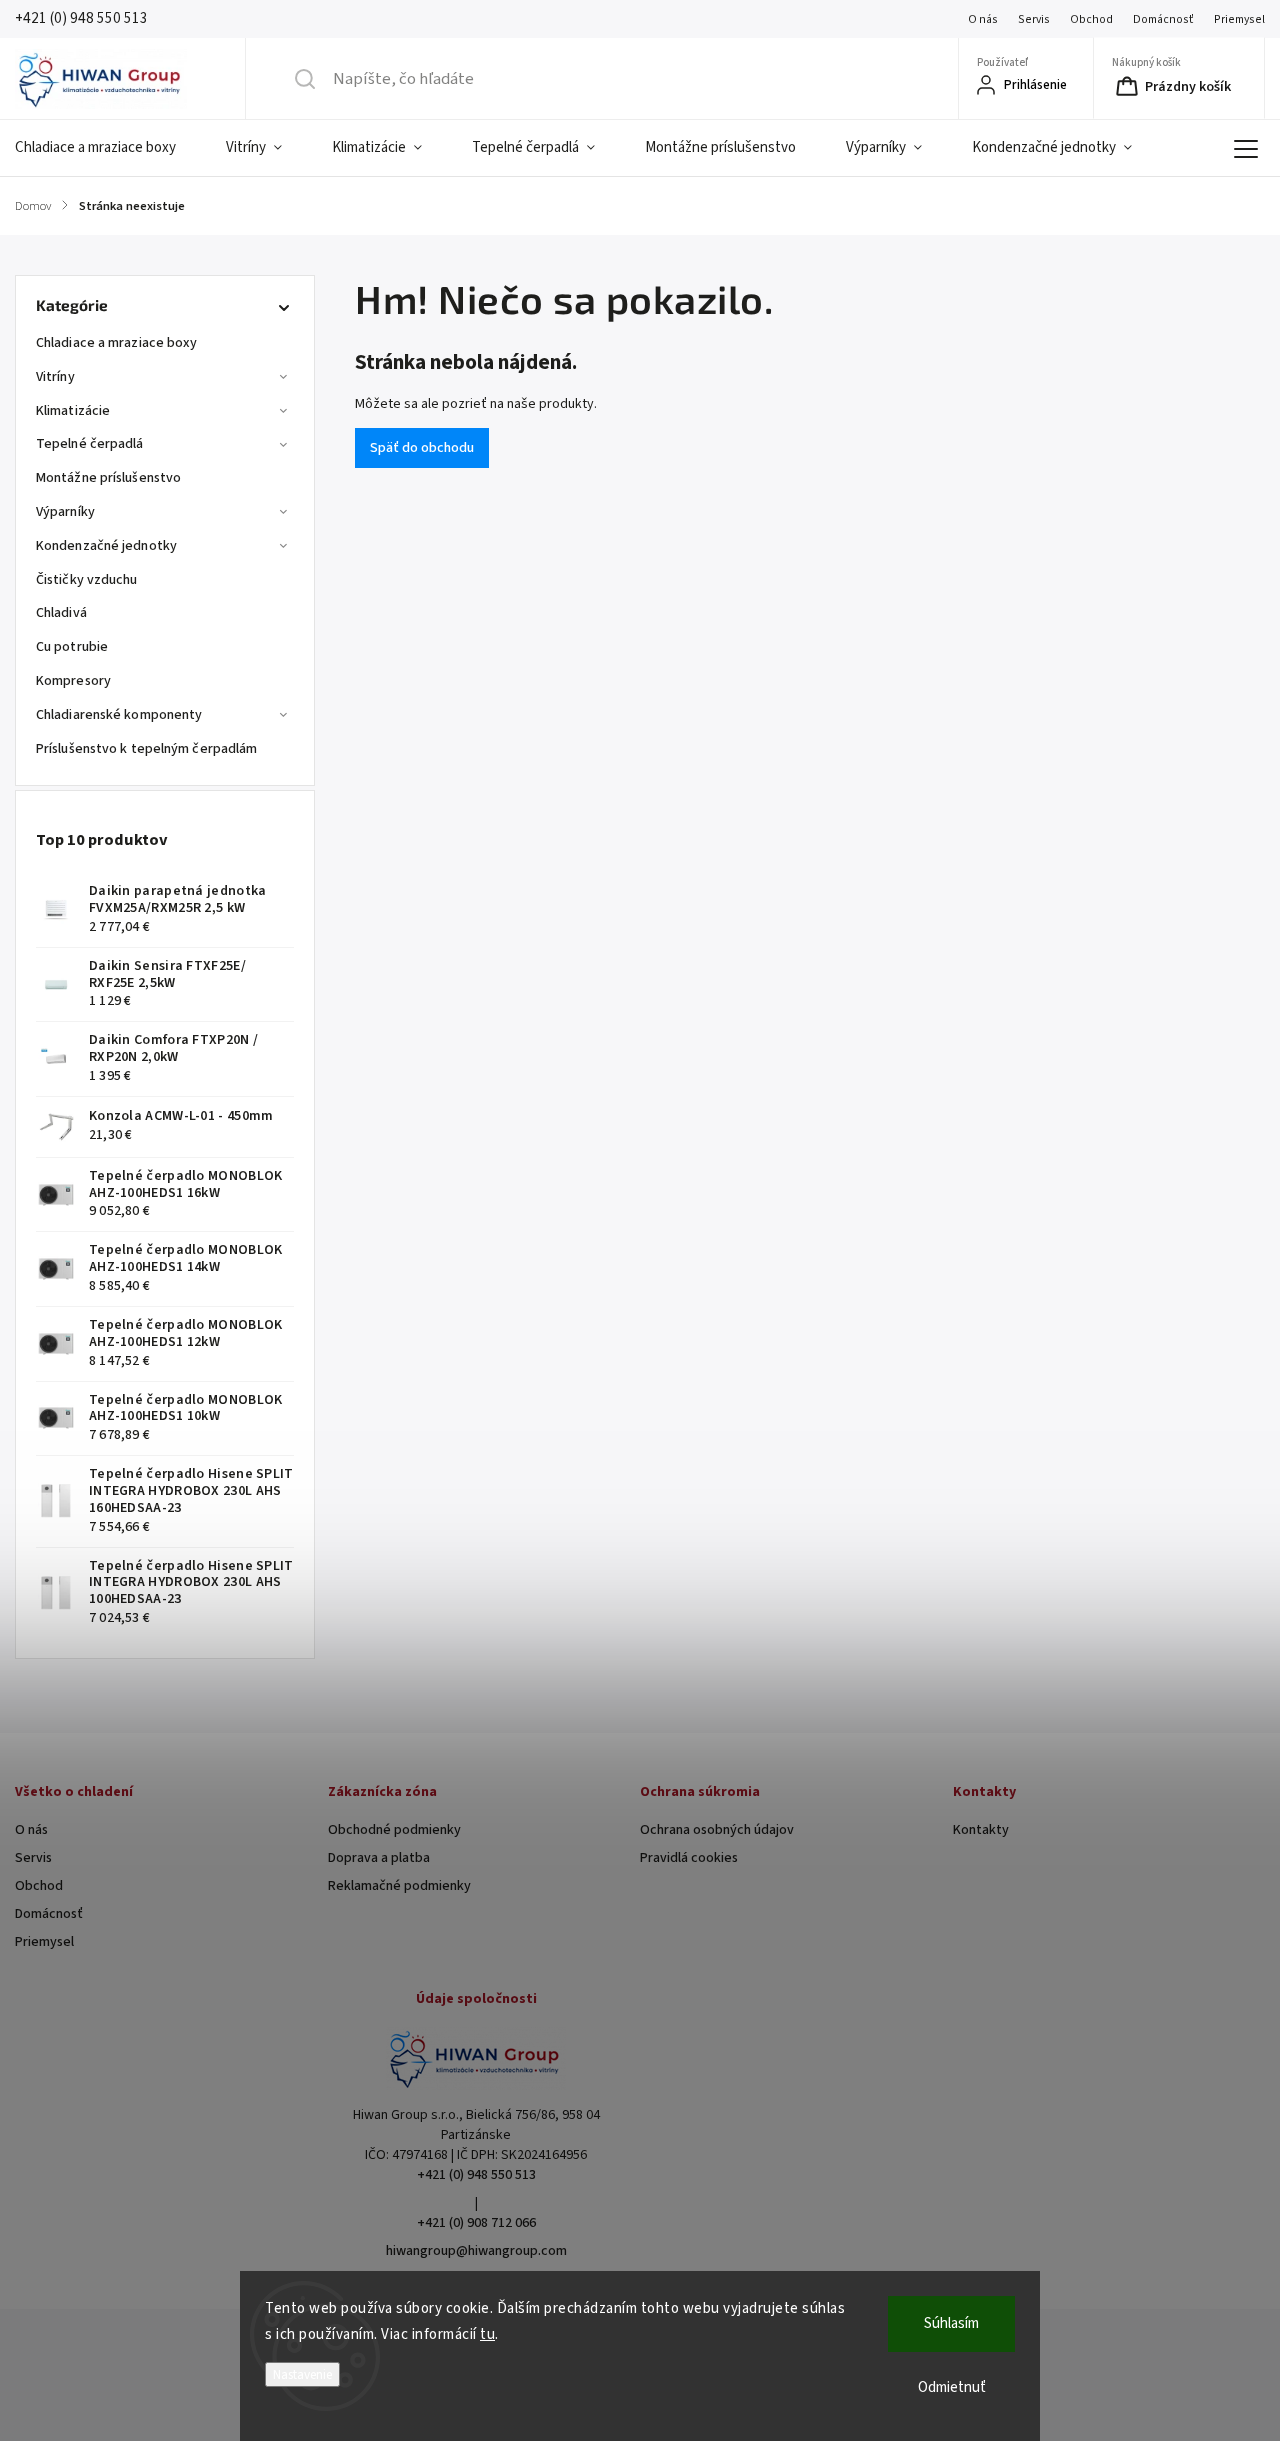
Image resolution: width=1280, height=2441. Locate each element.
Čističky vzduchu (87, 580)
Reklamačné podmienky (399, 1886)
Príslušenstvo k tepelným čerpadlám (146, 749)
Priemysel (1239, 19)
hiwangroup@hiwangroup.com (476, 2251)
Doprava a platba (379, 1858)
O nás (983, 19)
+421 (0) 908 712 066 (476, 2223)
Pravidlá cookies (689, 1858)
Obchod (1091, 19)
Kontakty (981, 1830)
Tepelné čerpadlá (90, 444)
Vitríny (55, 377)
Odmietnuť (952, 2387)
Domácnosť (1163, 19)
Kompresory (73, 681)
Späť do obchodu (422, 448)
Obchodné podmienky (394, 1830)
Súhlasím (951, 2323)
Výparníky (65, 512)
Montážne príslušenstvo (108, 478)
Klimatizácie (73, 411)
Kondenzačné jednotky (106, 546)
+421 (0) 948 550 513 (476, 2175)
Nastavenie (302, 2374)
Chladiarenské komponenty (119, 715)
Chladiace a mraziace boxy (117, 343)
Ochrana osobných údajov (717, 1830)
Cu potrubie (72, 647)
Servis (1034, 19)
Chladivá (61, 613)
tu (487, 2334)
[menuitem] (108, 148)
